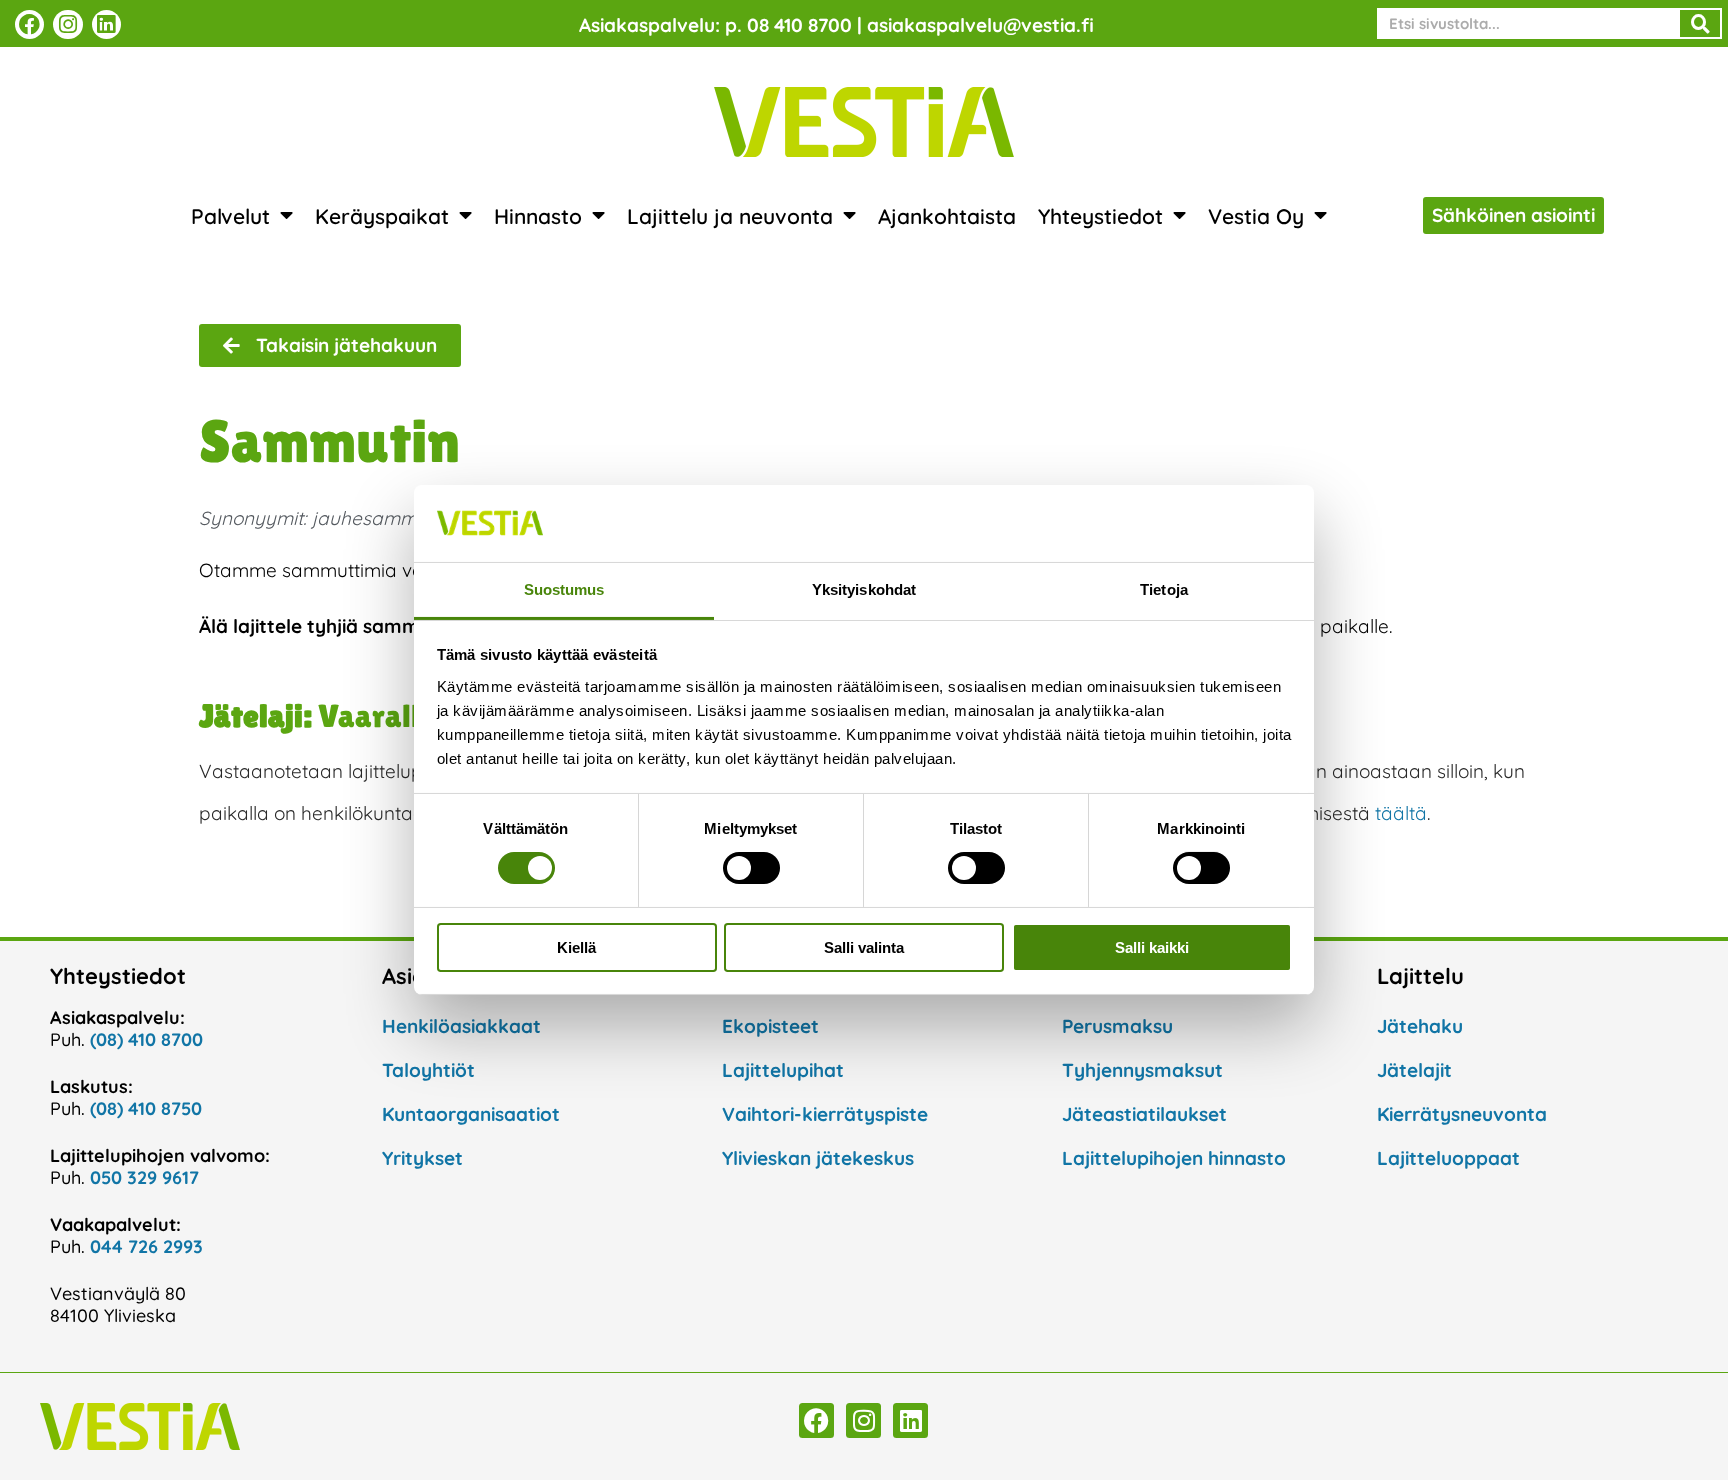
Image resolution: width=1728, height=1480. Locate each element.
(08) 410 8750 (146, 1108)
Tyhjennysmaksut (1142, 1070)
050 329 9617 (144, 1177)
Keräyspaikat (382, 216)
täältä (1401, 813)
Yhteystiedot (1100, 216)
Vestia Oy (1256, 216)
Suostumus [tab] (564, 589)
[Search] (1700, 23)
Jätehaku (1420, 1026)
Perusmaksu (1117, 1026)
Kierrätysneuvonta (1462, 1114)
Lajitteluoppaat (1448, 1158)
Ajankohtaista (947, 216)
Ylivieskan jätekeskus (818, 1158)
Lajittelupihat (783, 1070)
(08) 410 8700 (146, 1039)
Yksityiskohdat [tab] (864, 589)
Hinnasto (538, 216)
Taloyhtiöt (428, 1070)
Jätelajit (1414, 1070)
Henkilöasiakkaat (461, 1026)
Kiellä (576, 947)
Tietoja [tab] (1164, 589)
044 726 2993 (146, 1246)
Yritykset (422, 1158)
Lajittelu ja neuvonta (730, 216)
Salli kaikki (1152, 947)
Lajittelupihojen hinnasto (1174, 1158)
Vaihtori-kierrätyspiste (825, 1114)
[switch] (751, 868)
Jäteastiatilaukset (1144, 1114)
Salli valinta (864, 947)
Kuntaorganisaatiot (471, 1114)
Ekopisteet (770, 1026)
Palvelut (230, 216)
